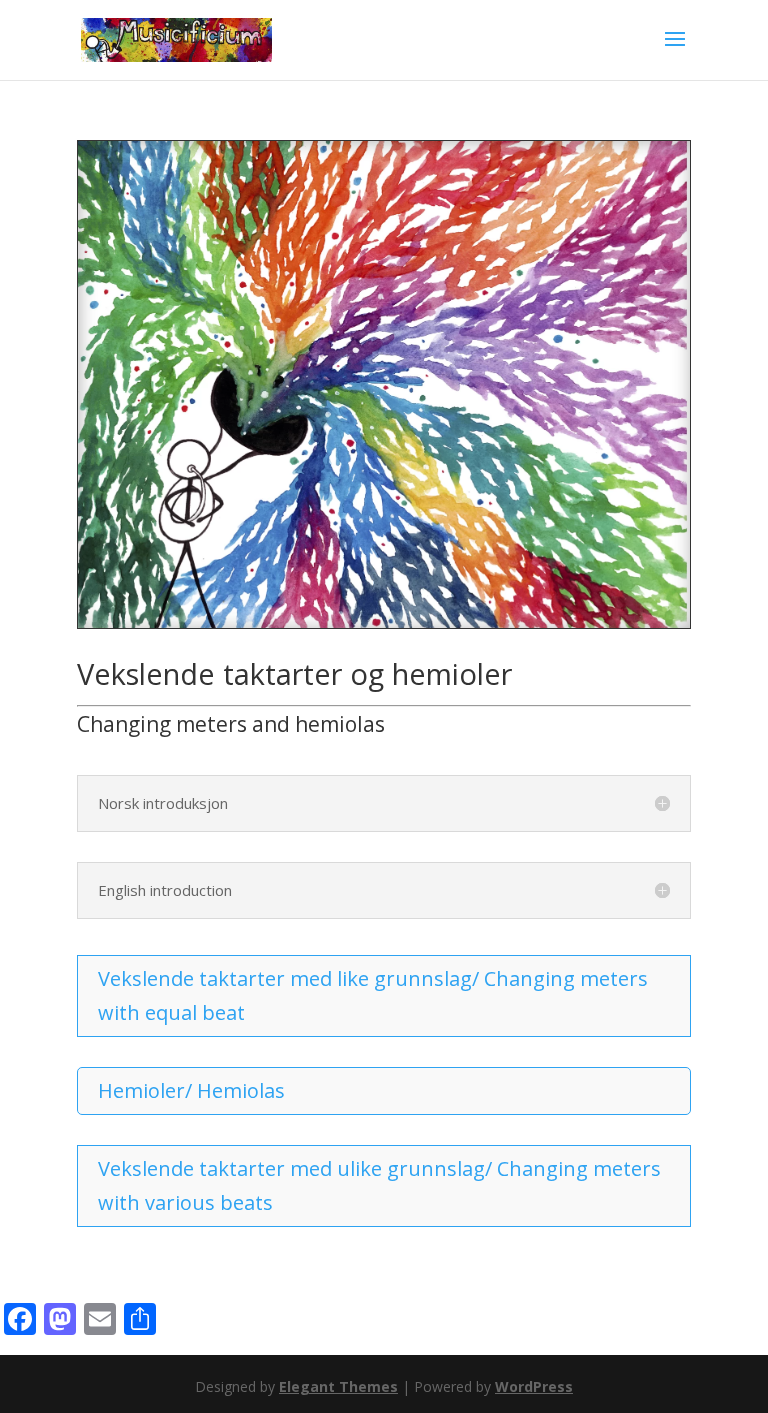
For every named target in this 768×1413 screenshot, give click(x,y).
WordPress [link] (534, 1386)
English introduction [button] (165, 890)
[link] (176, 38)
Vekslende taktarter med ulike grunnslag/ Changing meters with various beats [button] (379, 1185)
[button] (675, 52)
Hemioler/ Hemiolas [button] (191, 1090)
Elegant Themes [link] (338, 1386)
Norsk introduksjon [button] (163, 803)
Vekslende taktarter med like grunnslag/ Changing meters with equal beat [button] (373, 995)
